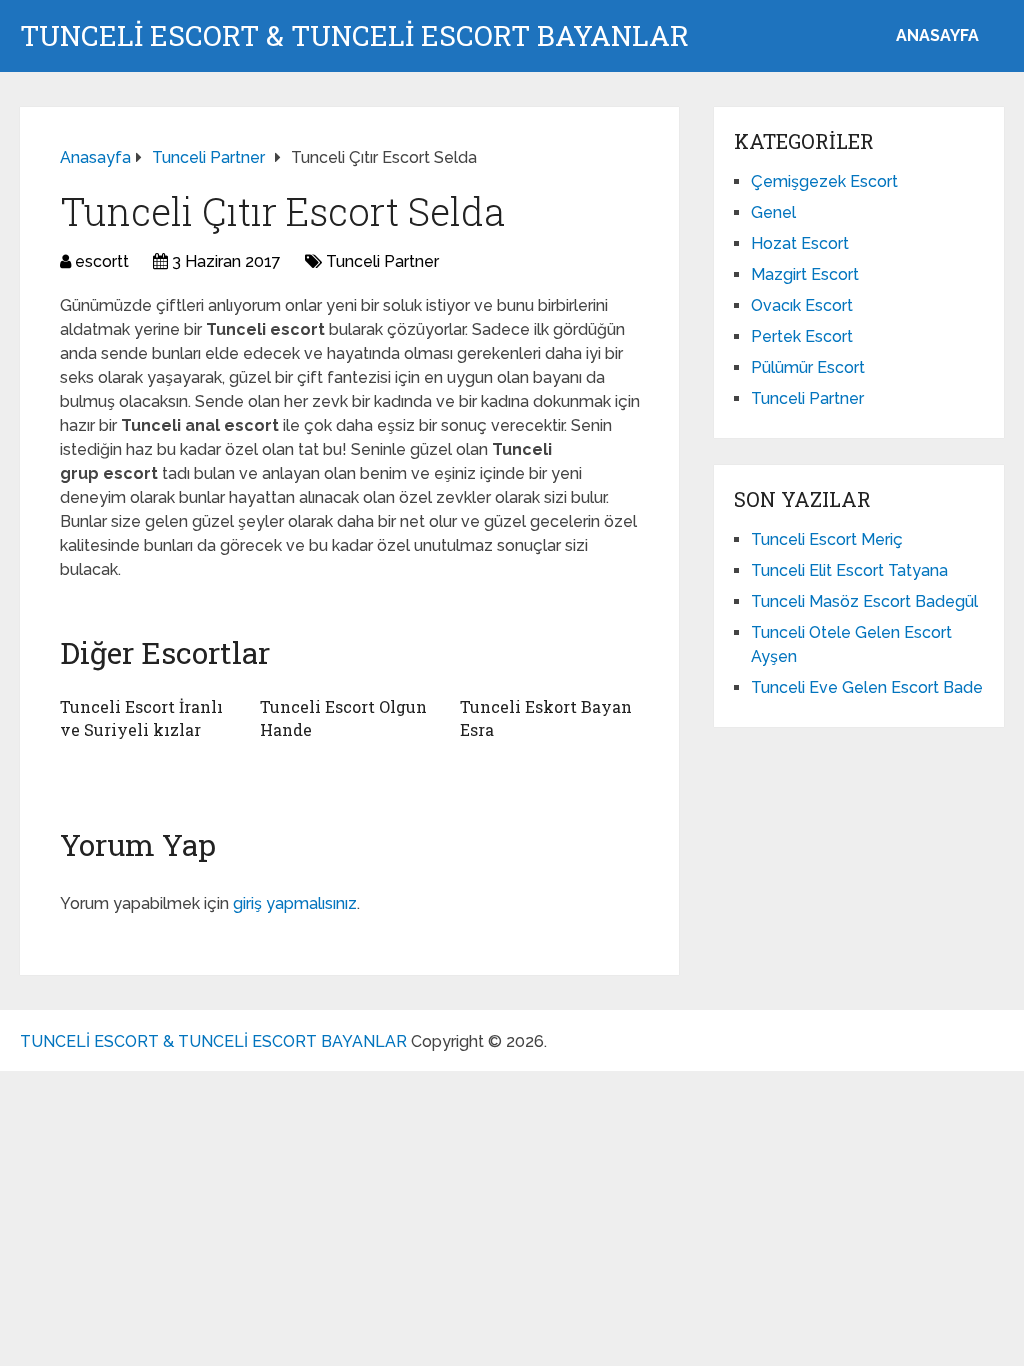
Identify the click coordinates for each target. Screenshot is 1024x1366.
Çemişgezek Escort (824, 181)
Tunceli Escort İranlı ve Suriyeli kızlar (141, 717)
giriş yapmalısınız (295, 903)
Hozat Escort (800, 243)
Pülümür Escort (808, 367)
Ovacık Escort (802, 305)
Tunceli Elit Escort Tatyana (849, 570)
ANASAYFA (937, 35)
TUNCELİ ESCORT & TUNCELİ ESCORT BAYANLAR (354, 36)
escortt (102, 261)
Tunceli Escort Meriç (827, 539)
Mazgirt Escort (805, 274)
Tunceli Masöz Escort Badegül (864, 601)
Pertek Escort (802, 336)
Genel (773, 212)
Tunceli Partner (382, 261)
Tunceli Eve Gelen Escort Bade (867, 687)
